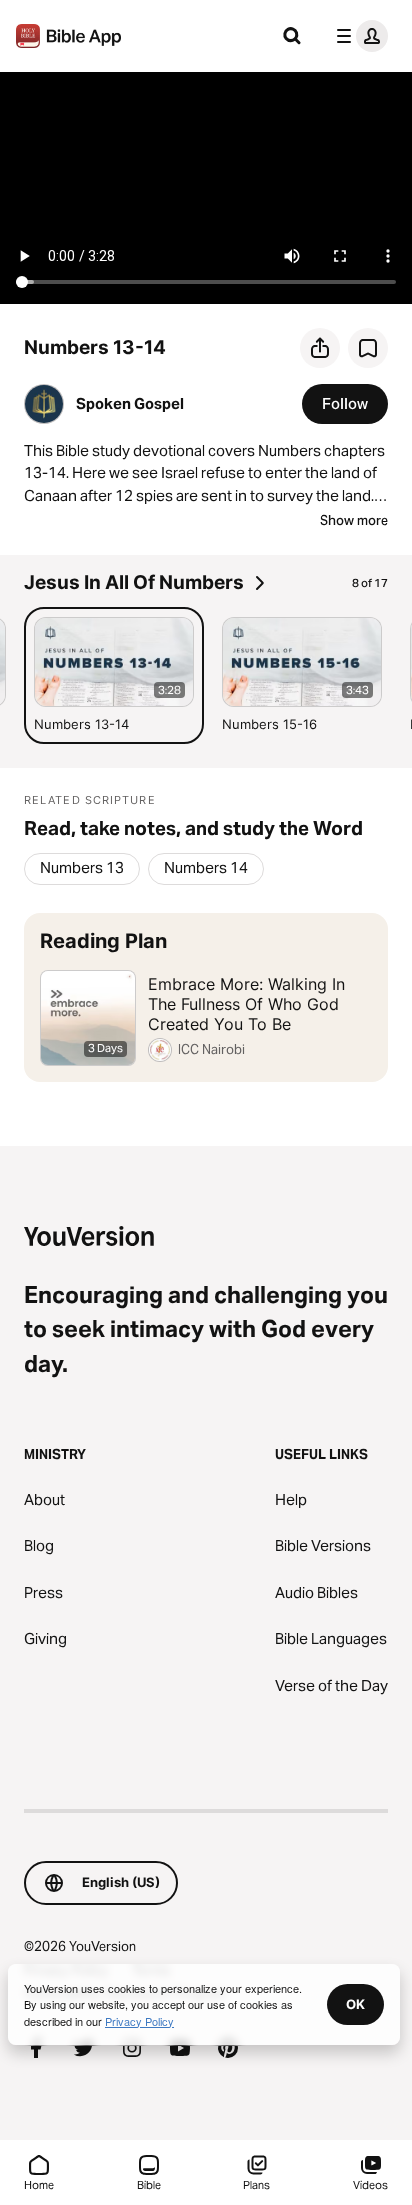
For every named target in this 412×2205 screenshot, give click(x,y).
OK (355, 2004)
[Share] (320, 348)
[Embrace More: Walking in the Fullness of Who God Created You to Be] (206, 997)
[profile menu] (358, 36)
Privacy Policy (139, 2021)
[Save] (368, 348)
